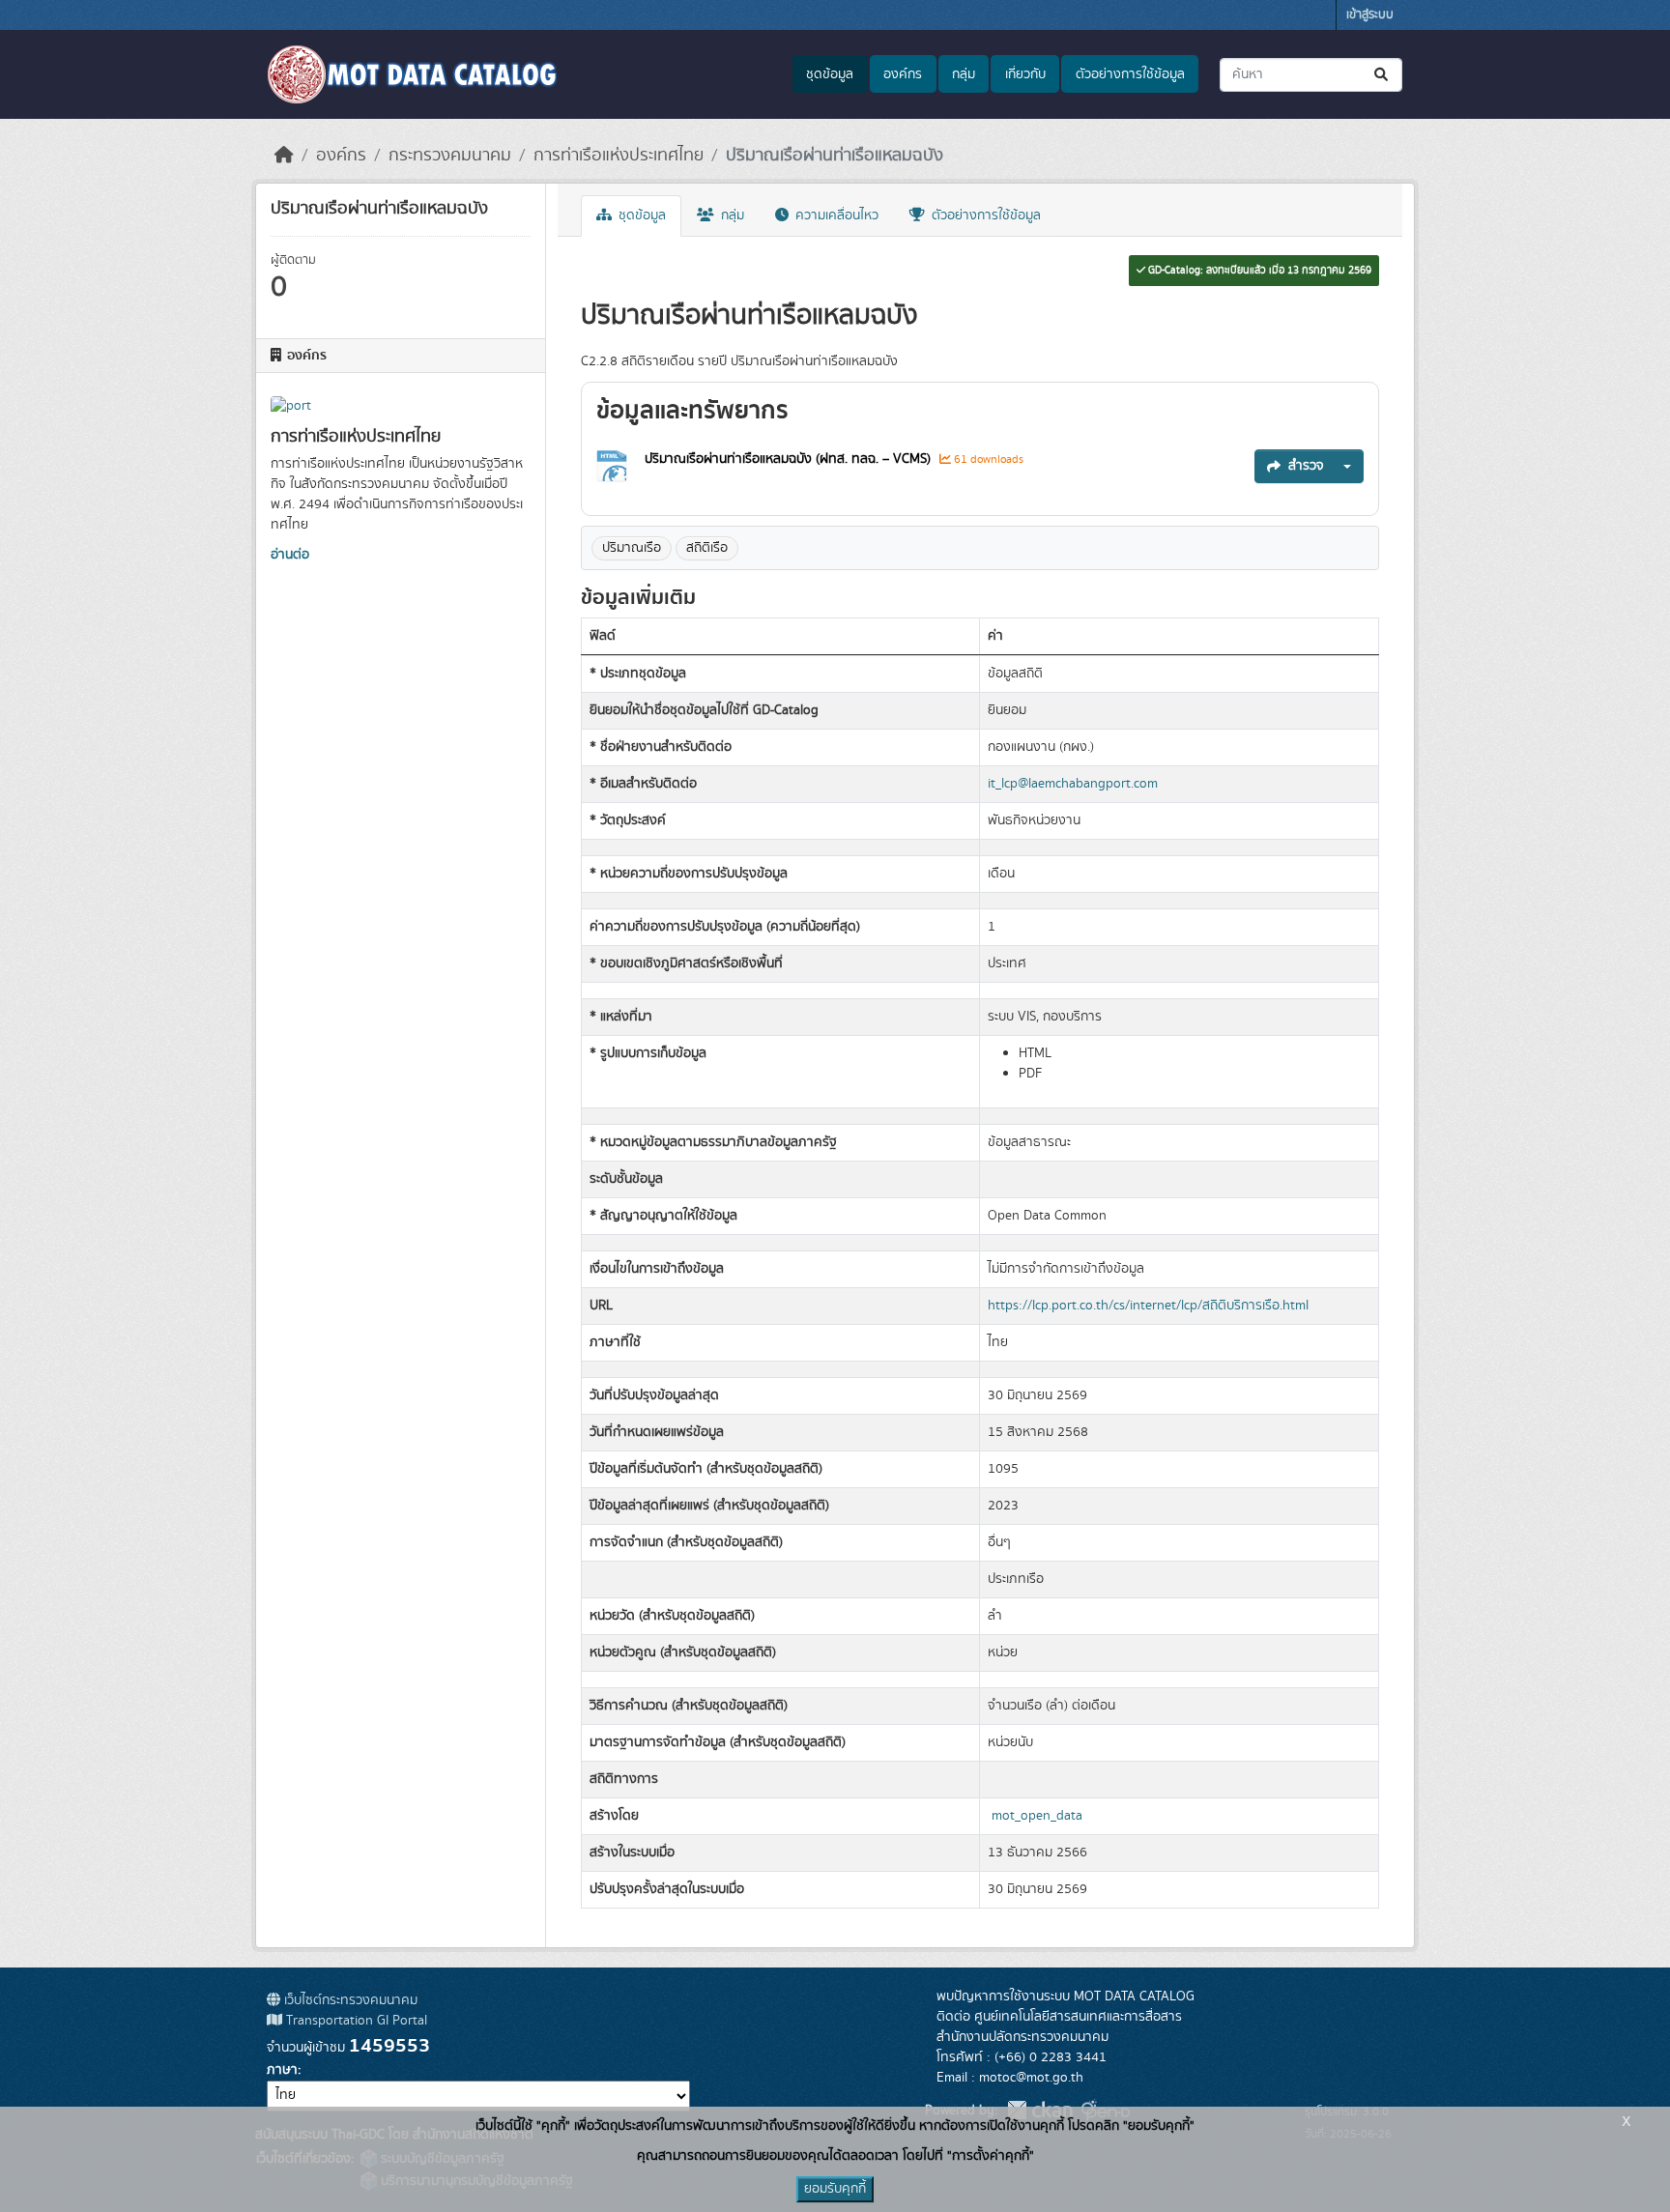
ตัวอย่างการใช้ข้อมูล (1130, 74)
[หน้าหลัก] (284, 156)
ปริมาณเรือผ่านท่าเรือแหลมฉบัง (835, 156)
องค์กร (903, 74)
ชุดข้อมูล (830, 74)
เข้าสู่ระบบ (1370, 15)
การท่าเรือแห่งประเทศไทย (619, 156)
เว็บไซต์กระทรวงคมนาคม (349, 2000)
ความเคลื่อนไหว (835, 215)
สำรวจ (1306, 466)
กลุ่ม (964, 74)
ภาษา (282, 2070)
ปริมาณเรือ (632, 548)
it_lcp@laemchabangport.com (1073, 784)
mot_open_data (1037, 1816)
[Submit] (1382, 75)
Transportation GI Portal (355, 2021)
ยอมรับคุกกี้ (835, 2189)
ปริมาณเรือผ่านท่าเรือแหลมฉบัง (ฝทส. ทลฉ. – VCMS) (788, 459)
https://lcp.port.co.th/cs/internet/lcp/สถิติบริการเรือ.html (1148, 1306)
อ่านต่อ (290, 555)
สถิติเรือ (707, 548)
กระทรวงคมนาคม (450, 156)
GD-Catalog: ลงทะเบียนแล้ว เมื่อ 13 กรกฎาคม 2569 (1258, 271)
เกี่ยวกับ (1025, 74)
